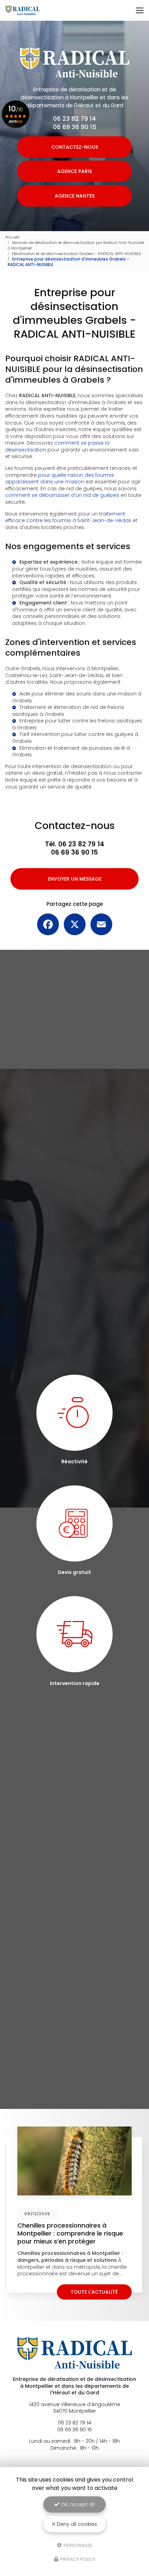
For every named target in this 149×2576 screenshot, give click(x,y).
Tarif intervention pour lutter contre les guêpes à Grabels (75, 738)
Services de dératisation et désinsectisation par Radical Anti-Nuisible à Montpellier (76, 245)
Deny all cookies (76, 2524)
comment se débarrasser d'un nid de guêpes (62, 495)
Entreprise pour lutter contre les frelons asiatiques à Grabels (77, 724)
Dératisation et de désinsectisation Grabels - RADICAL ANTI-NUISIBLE (76, 254)
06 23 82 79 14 (74, 119)
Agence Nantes (75, 196)
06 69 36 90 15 (75, 127)
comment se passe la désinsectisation (57, 446)
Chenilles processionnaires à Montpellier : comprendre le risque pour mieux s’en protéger (70, 2233)
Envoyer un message (75, 879)
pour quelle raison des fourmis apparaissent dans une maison (60, 479)
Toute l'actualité (94, 2292)
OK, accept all (77, 2504)
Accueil (12, 237)
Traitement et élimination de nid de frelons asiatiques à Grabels (68, 711)
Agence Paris (74, 171)
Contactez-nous (75, 147)
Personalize (78, 2545)
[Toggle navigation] (140, 10)
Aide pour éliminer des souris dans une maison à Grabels (77, 697)
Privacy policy (77, 2559)
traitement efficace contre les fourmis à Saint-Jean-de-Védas (68, 517)
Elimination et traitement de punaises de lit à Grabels (71, 752)
